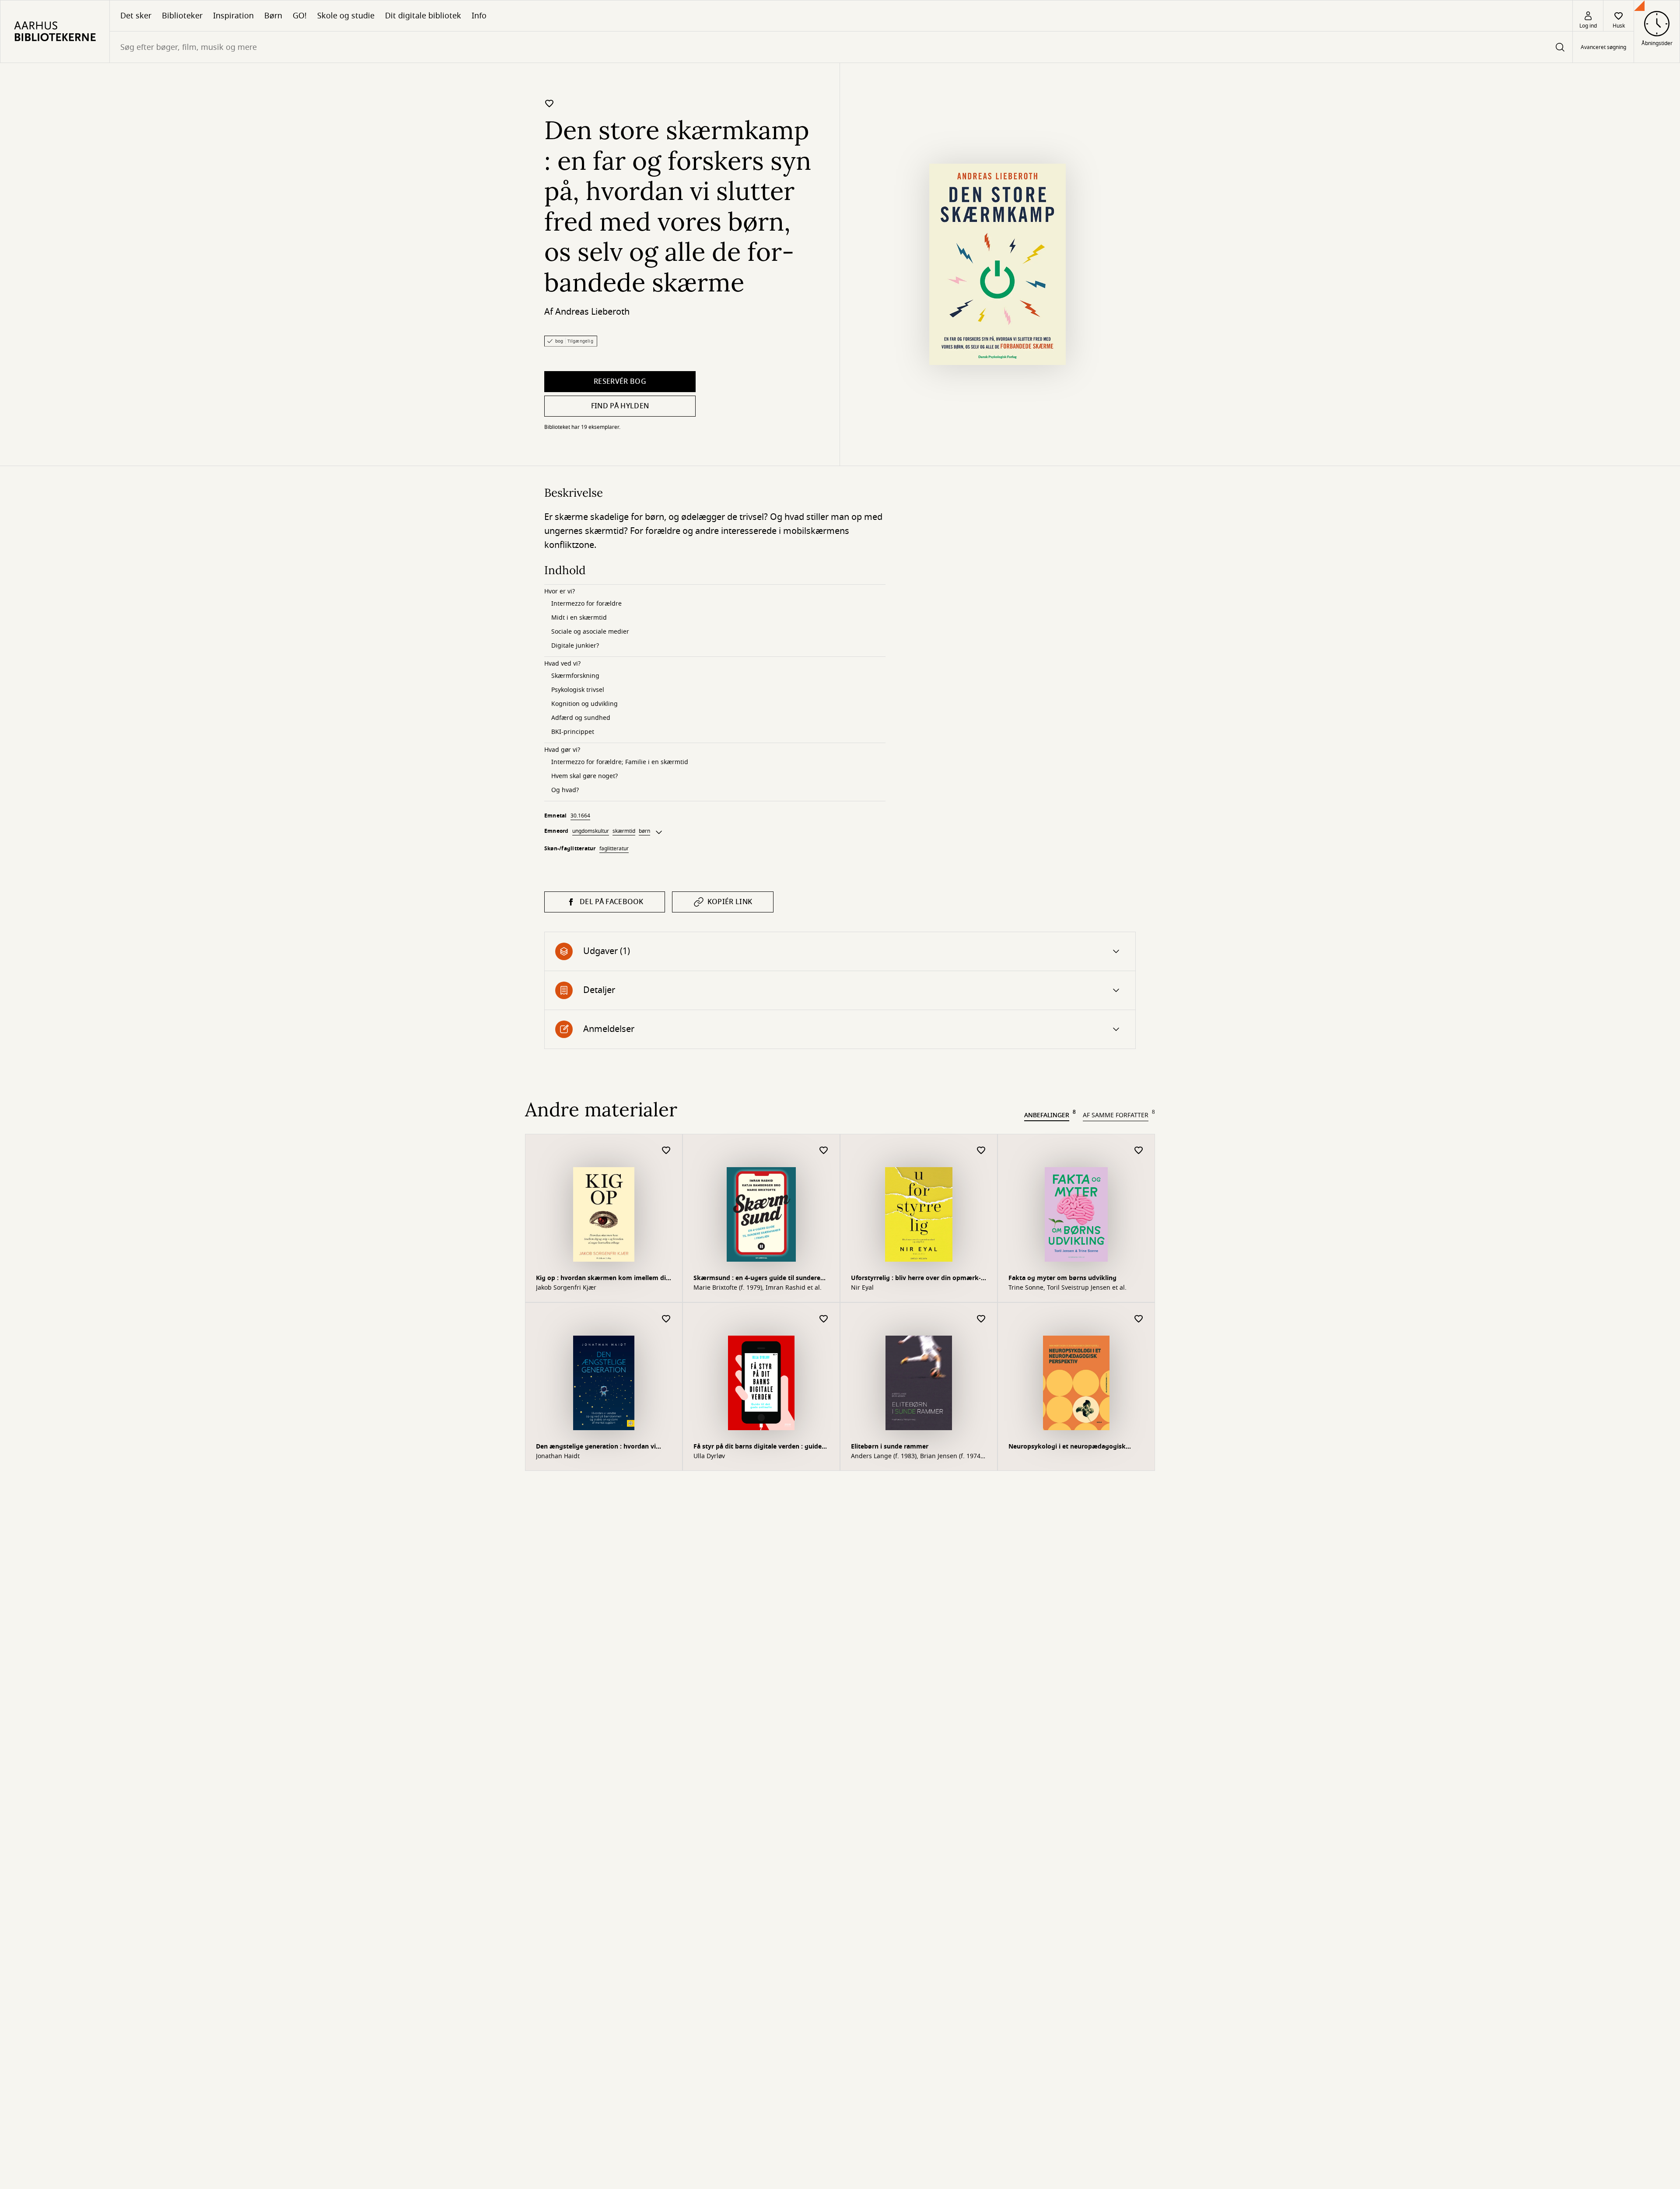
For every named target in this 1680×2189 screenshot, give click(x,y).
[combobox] (841, 47)
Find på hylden (620, 406)
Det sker (136, 16)
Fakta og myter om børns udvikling (1062, 1278)
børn (644, 831)
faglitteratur (614, 849)
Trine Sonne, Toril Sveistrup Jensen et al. (1067, 1288)
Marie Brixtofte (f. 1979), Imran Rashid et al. (758, 1288)
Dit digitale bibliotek (423, 16)
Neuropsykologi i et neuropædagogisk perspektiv (1067, 1447)
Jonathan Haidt (558, 1456)
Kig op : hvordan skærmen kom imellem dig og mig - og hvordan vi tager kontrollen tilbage (603, 1279)
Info (479, 16)
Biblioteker (182, 16)
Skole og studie (346, 16)
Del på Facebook (612, 902)
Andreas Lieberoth (592, 312)
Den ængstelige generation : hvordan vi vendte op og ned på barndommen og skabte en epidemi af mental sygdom (596, 1447)
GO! (300, 16)
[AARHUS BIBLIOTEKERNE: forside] (55, 32)
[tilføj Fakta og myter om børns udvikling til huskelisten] (1139, 1151)
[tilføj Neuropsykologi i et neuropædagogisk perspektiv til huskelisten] (1139, 1319)
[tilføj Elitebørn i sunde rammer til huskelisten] (981, 1319)
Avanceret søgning (1603, 47)
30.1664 (580, 816)
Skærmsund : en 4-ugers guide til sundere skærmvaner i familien (757, 1279)
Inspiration (233, 16)
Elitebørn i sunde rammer (890, 1447)
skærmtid (624, 831)
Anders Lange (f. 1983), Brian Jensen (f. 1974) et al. (917, 1456)
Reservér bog (620, 382)
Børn (273, 16)
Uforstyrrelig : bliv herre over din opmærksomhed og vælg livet (916, 1279)
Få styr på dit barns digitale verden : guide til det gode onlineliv (758, 1447)
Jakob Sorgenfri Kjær (566, 1288)
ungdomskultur (591, 831)
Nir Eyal (862, 1288)
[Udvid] (659, 832)
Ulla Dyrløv (709, 1456)
